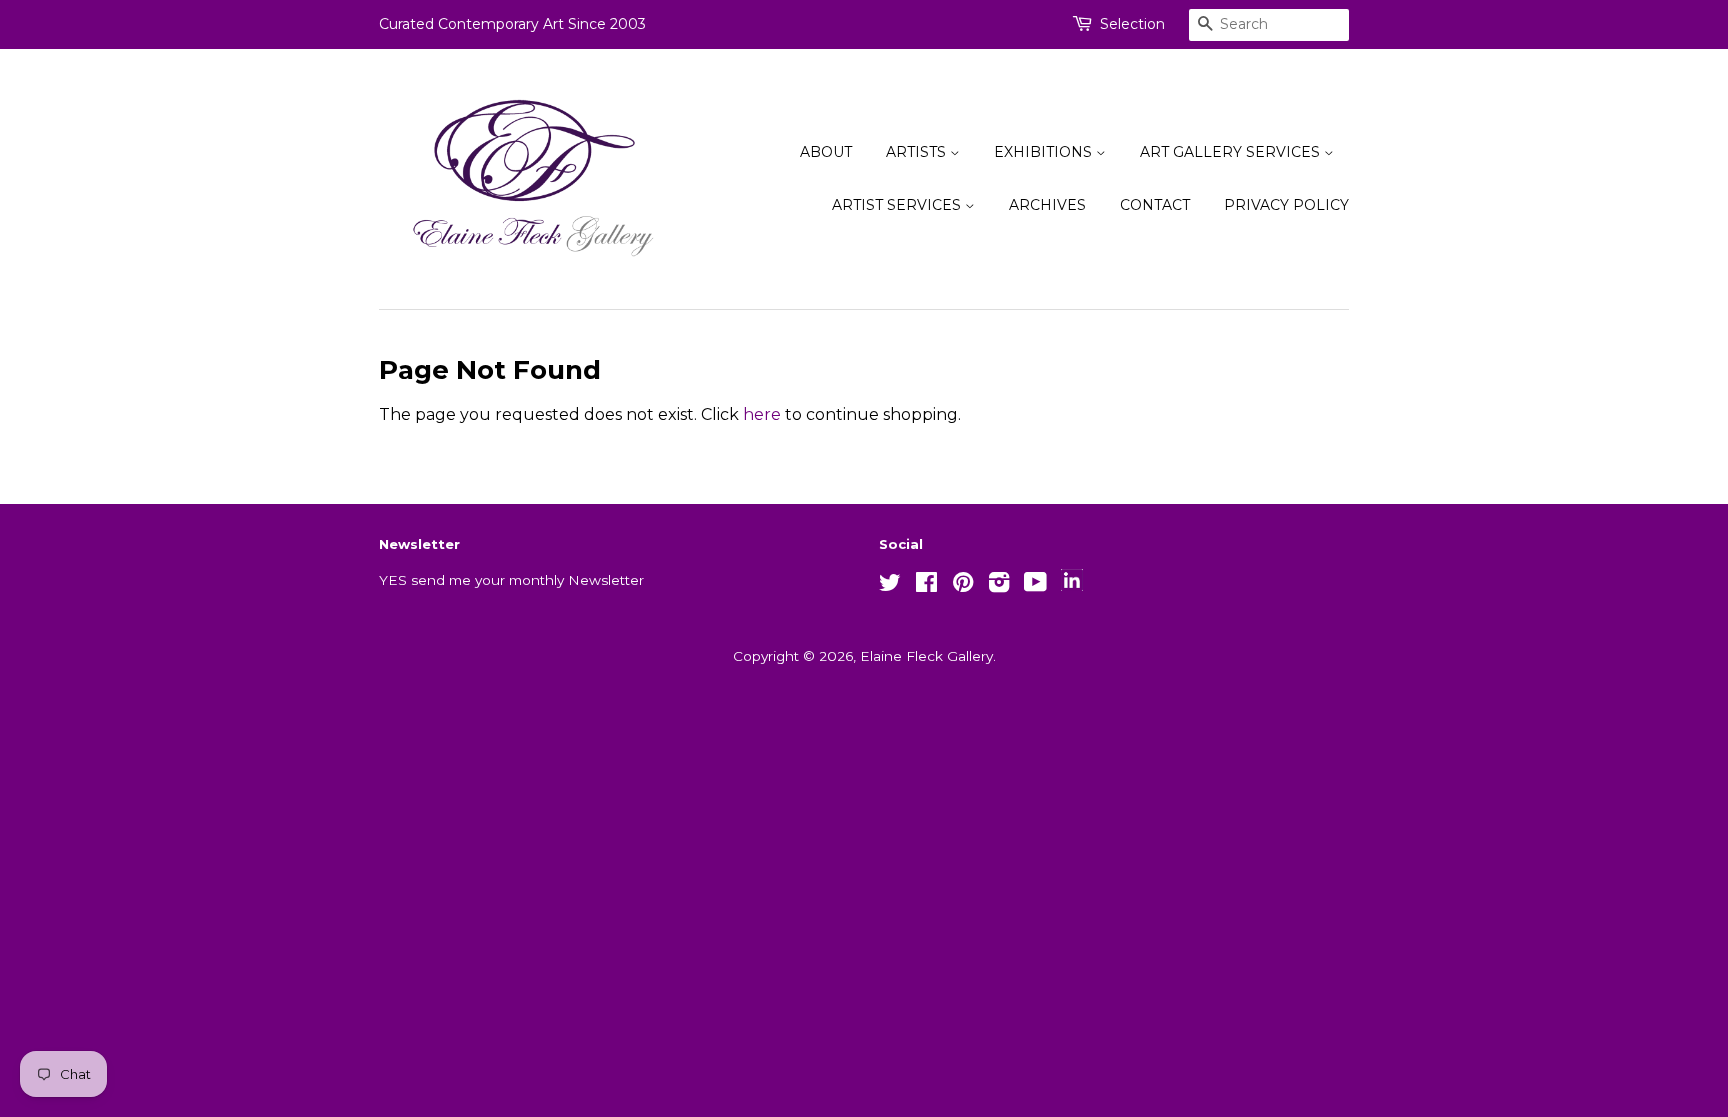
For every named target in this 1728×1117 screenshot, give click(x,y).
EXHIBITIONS (1045, 152)
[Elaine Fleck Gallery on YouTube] (1035, 586)
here (762, 414)
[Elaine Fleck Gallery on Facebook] (926, 586)
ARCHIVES (1047, 205)
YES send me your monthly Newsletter (511, 580)
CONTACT (1155, 205)
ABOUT (826, 152)
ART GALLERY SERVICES (1232, 152)
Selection (1132, 24)
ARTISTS (918, 152)
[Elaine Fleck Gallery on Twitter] (890, 586)
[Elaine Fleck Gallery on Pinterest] (963, 586)
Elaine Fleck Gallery (926, 656)
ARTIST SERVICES (898, 205)
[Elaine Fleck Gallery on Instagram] (999, 586)
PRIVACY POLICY (1286, 205)
